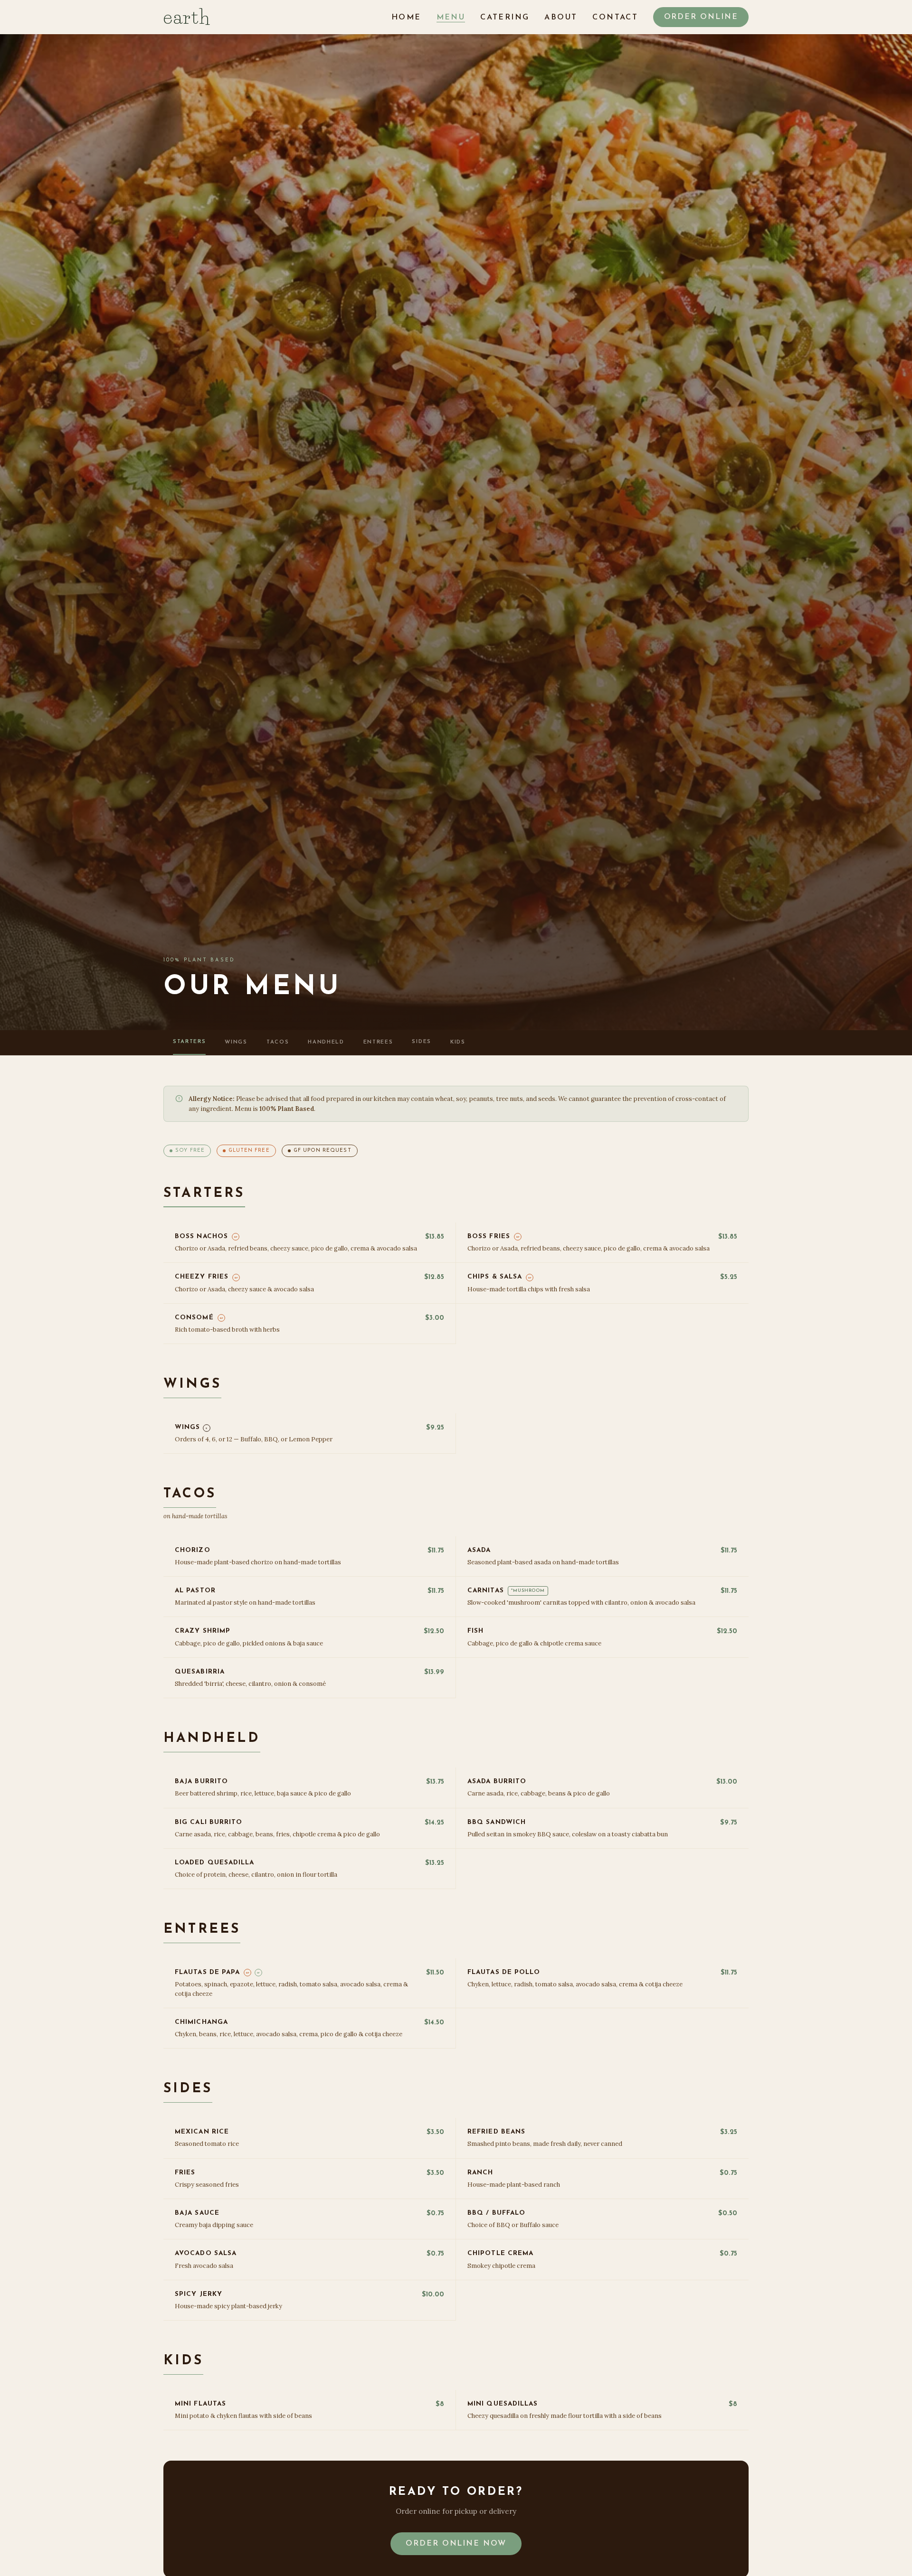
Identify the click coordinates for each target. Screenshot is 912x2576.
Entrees (378, 1042)
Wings (236, 1042)
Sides (421, 1042)
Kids (458, 1042)
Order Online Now (456, 2544)
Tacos (278, 1042)
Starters (189, 1042)
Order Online (701, 17)
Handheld (326, 1042)
